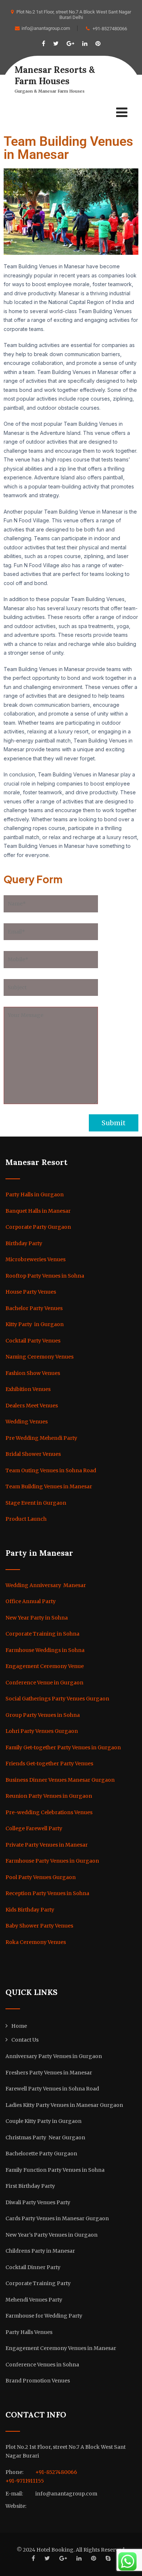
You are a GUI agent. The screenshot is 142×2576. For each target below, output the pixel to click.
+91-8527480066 (110, 29)
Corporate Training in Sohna (42, 1634)
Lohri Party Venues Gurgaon (42, 1731)
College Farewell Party (34, 1828)
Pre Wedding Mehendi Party (41, 1438)
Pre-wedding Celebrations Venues (49, 1812)
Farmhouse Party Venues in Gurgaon (52, 1861)
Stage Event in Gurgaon (36, 1503)
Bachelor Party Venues (34, 1308)
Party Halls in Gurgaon (35, 1195)
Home (19, 2026)
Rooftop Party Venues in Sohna (45, 1276)
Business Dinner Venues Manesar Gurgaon (60, 1780)
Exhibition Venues (28, 1389)
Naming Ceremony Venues (40, 1357)
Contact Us (25, 2040)
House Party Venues (31, 1292)
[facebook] (44, 44)
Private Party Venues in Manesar (47, 1845)
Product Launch (26, 1519)
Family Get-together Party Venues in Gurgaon (63, 1747)
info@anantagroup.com (46, 28)
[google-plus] (70, 44)
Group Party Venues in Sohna (43, 1715)
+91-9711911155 (25, 2481)
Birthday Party (24, 1243)
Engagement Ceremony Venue (45, 1666)
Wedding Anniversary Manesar (46, 1585)
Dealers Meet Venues (32, 1406)
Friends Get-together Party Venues (49, 1764)
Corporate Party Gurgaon (38, 1227)
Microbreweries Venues (35, 1259)
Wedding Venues (27, 1422)
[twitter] (56, 44)
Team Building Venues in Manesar (49, 1486)
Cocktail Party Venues (33, 1341)
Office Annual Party (31, 1601)
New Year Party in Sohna (37, 1618)
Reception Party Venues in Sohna (47, 1893)
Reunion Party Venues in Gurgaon (49, 1796)
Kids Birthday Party (30, 1910)
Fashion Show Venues (33, 1373)
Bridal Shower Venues (33, 1454)
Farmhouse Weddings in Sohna (45, 1650)
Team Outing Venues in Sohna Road (51, 1470)
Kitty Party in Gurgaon (35, 1324)
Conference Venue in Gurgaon (44, 1683)
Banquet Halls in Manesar (38, 1211)
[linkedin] (85, 44)
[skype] (108, 2558)
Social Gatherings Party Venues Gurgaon (57, 1699)
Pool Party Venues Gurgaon (41, 1877)
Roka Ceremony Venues (36, 1942)
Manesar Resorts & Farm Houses (55, 75)
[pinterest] (98, 44)
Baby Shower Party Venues (39, 1926)
